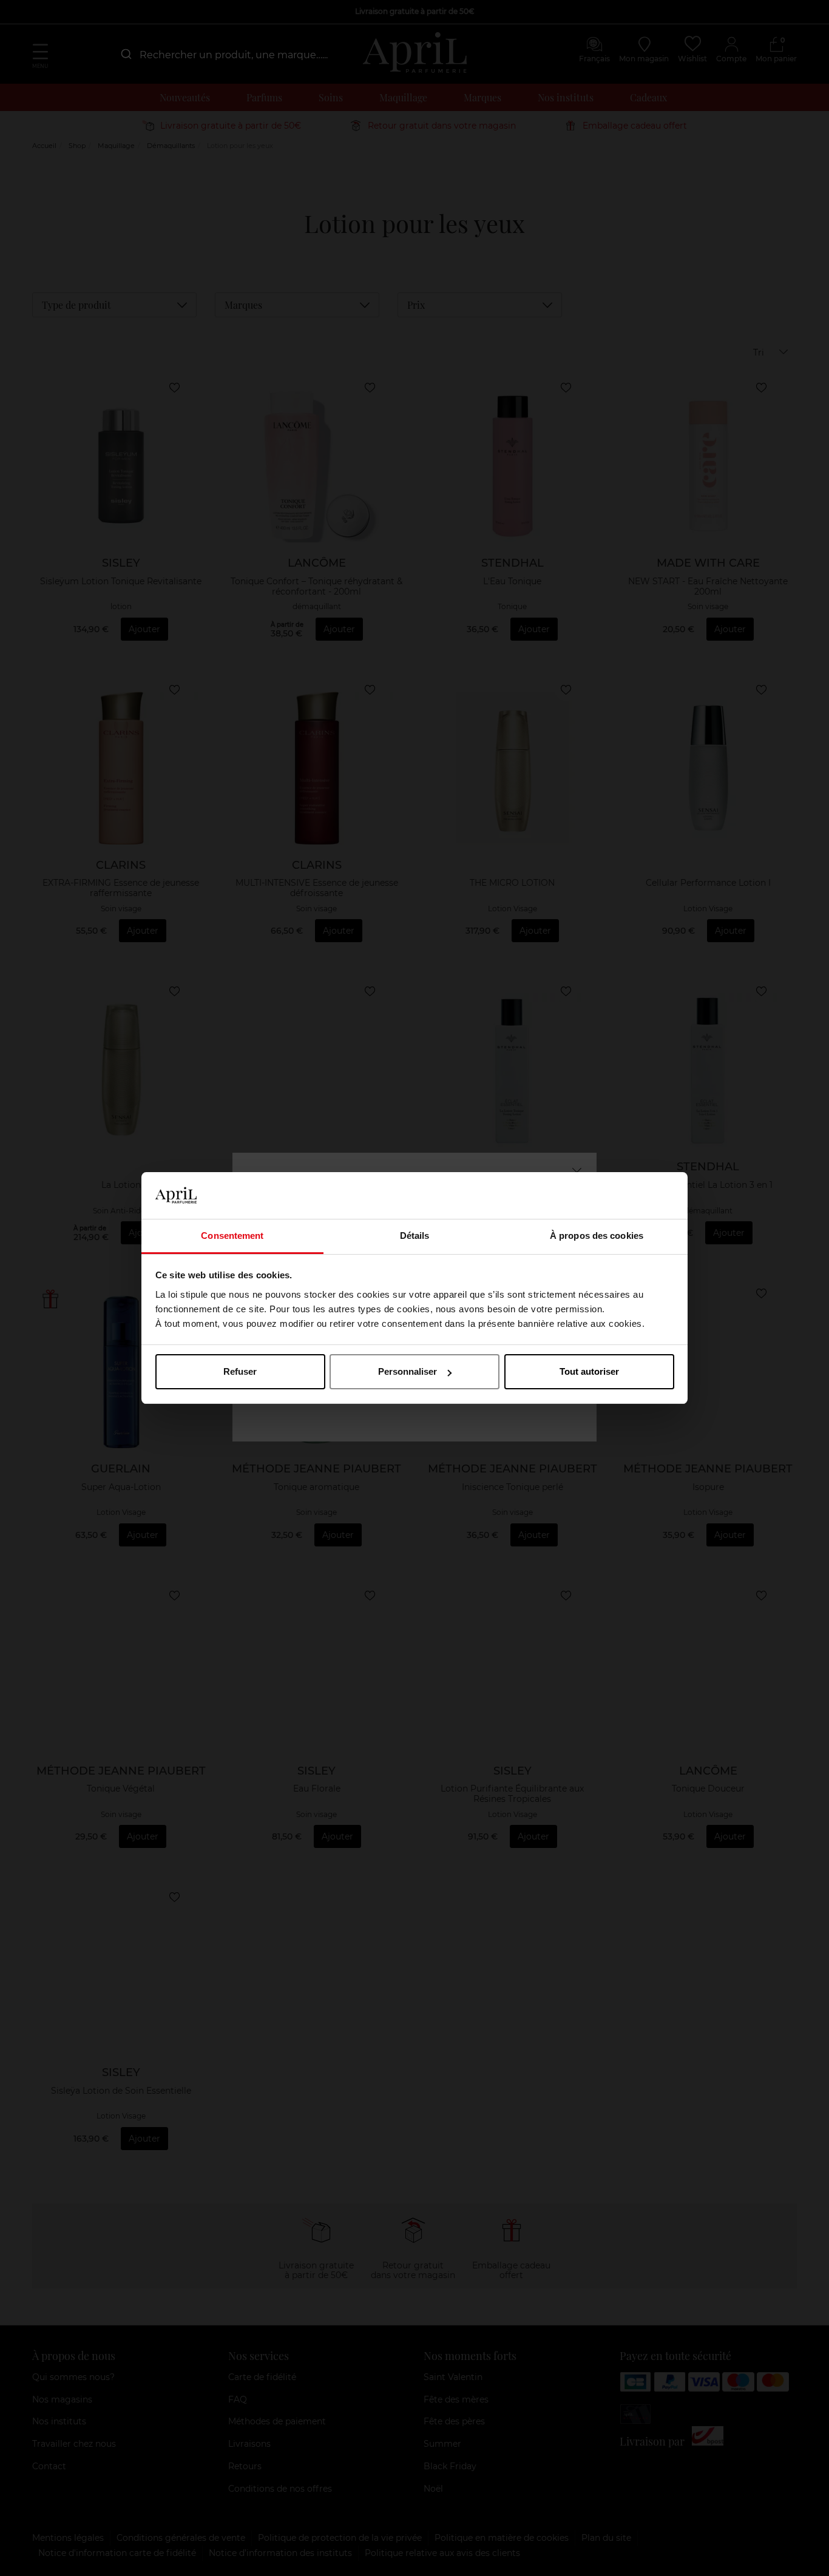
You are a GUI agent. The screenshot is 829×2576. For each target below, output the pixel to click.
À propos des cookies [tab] (597, 1236)
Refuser (240, 1371)
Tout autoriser (589, 1371)
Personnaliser (408, 1371)
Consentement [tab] (232, 1236)
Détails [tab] (415, 1236)
